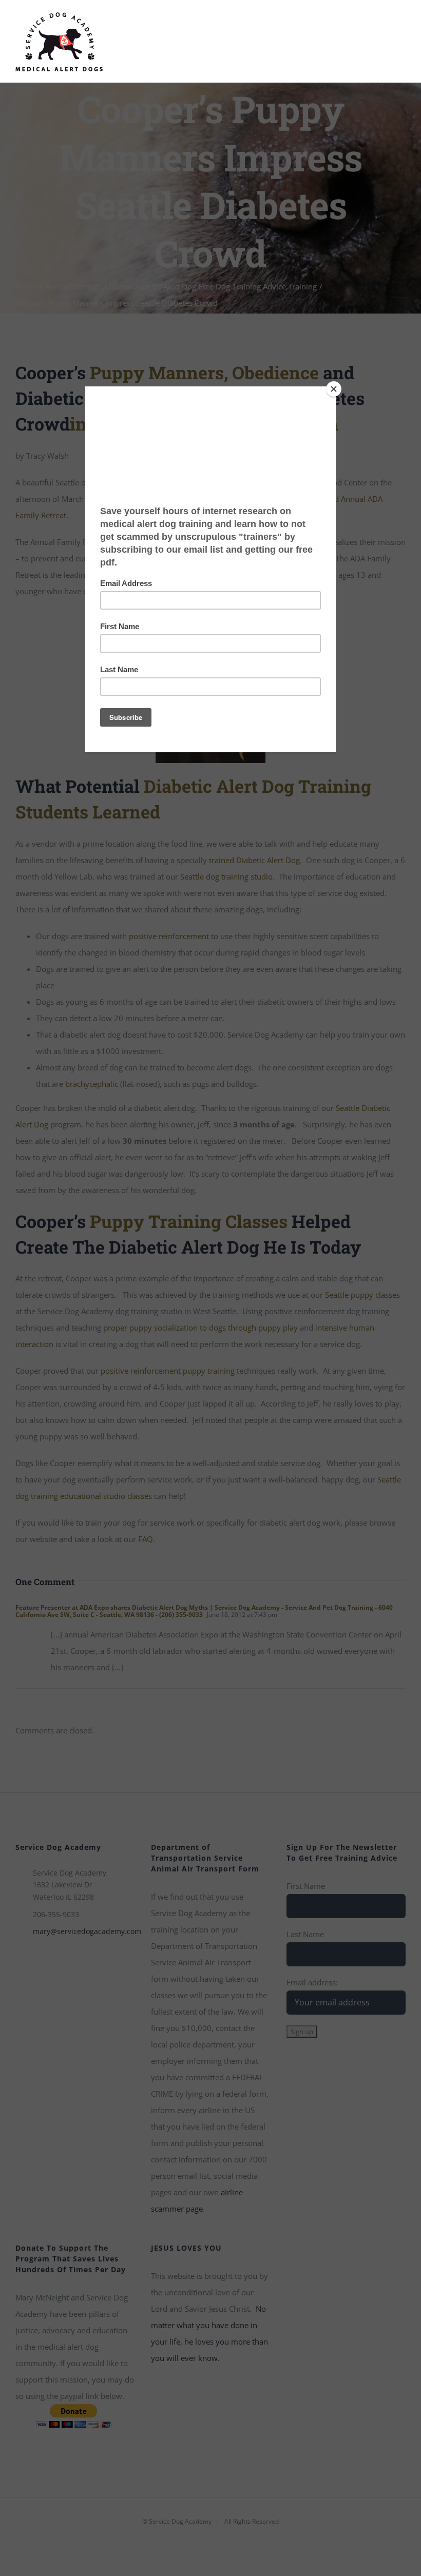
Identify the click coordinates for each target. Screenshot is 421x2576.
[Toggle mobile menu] (401, 25)
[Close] (334, 389)
